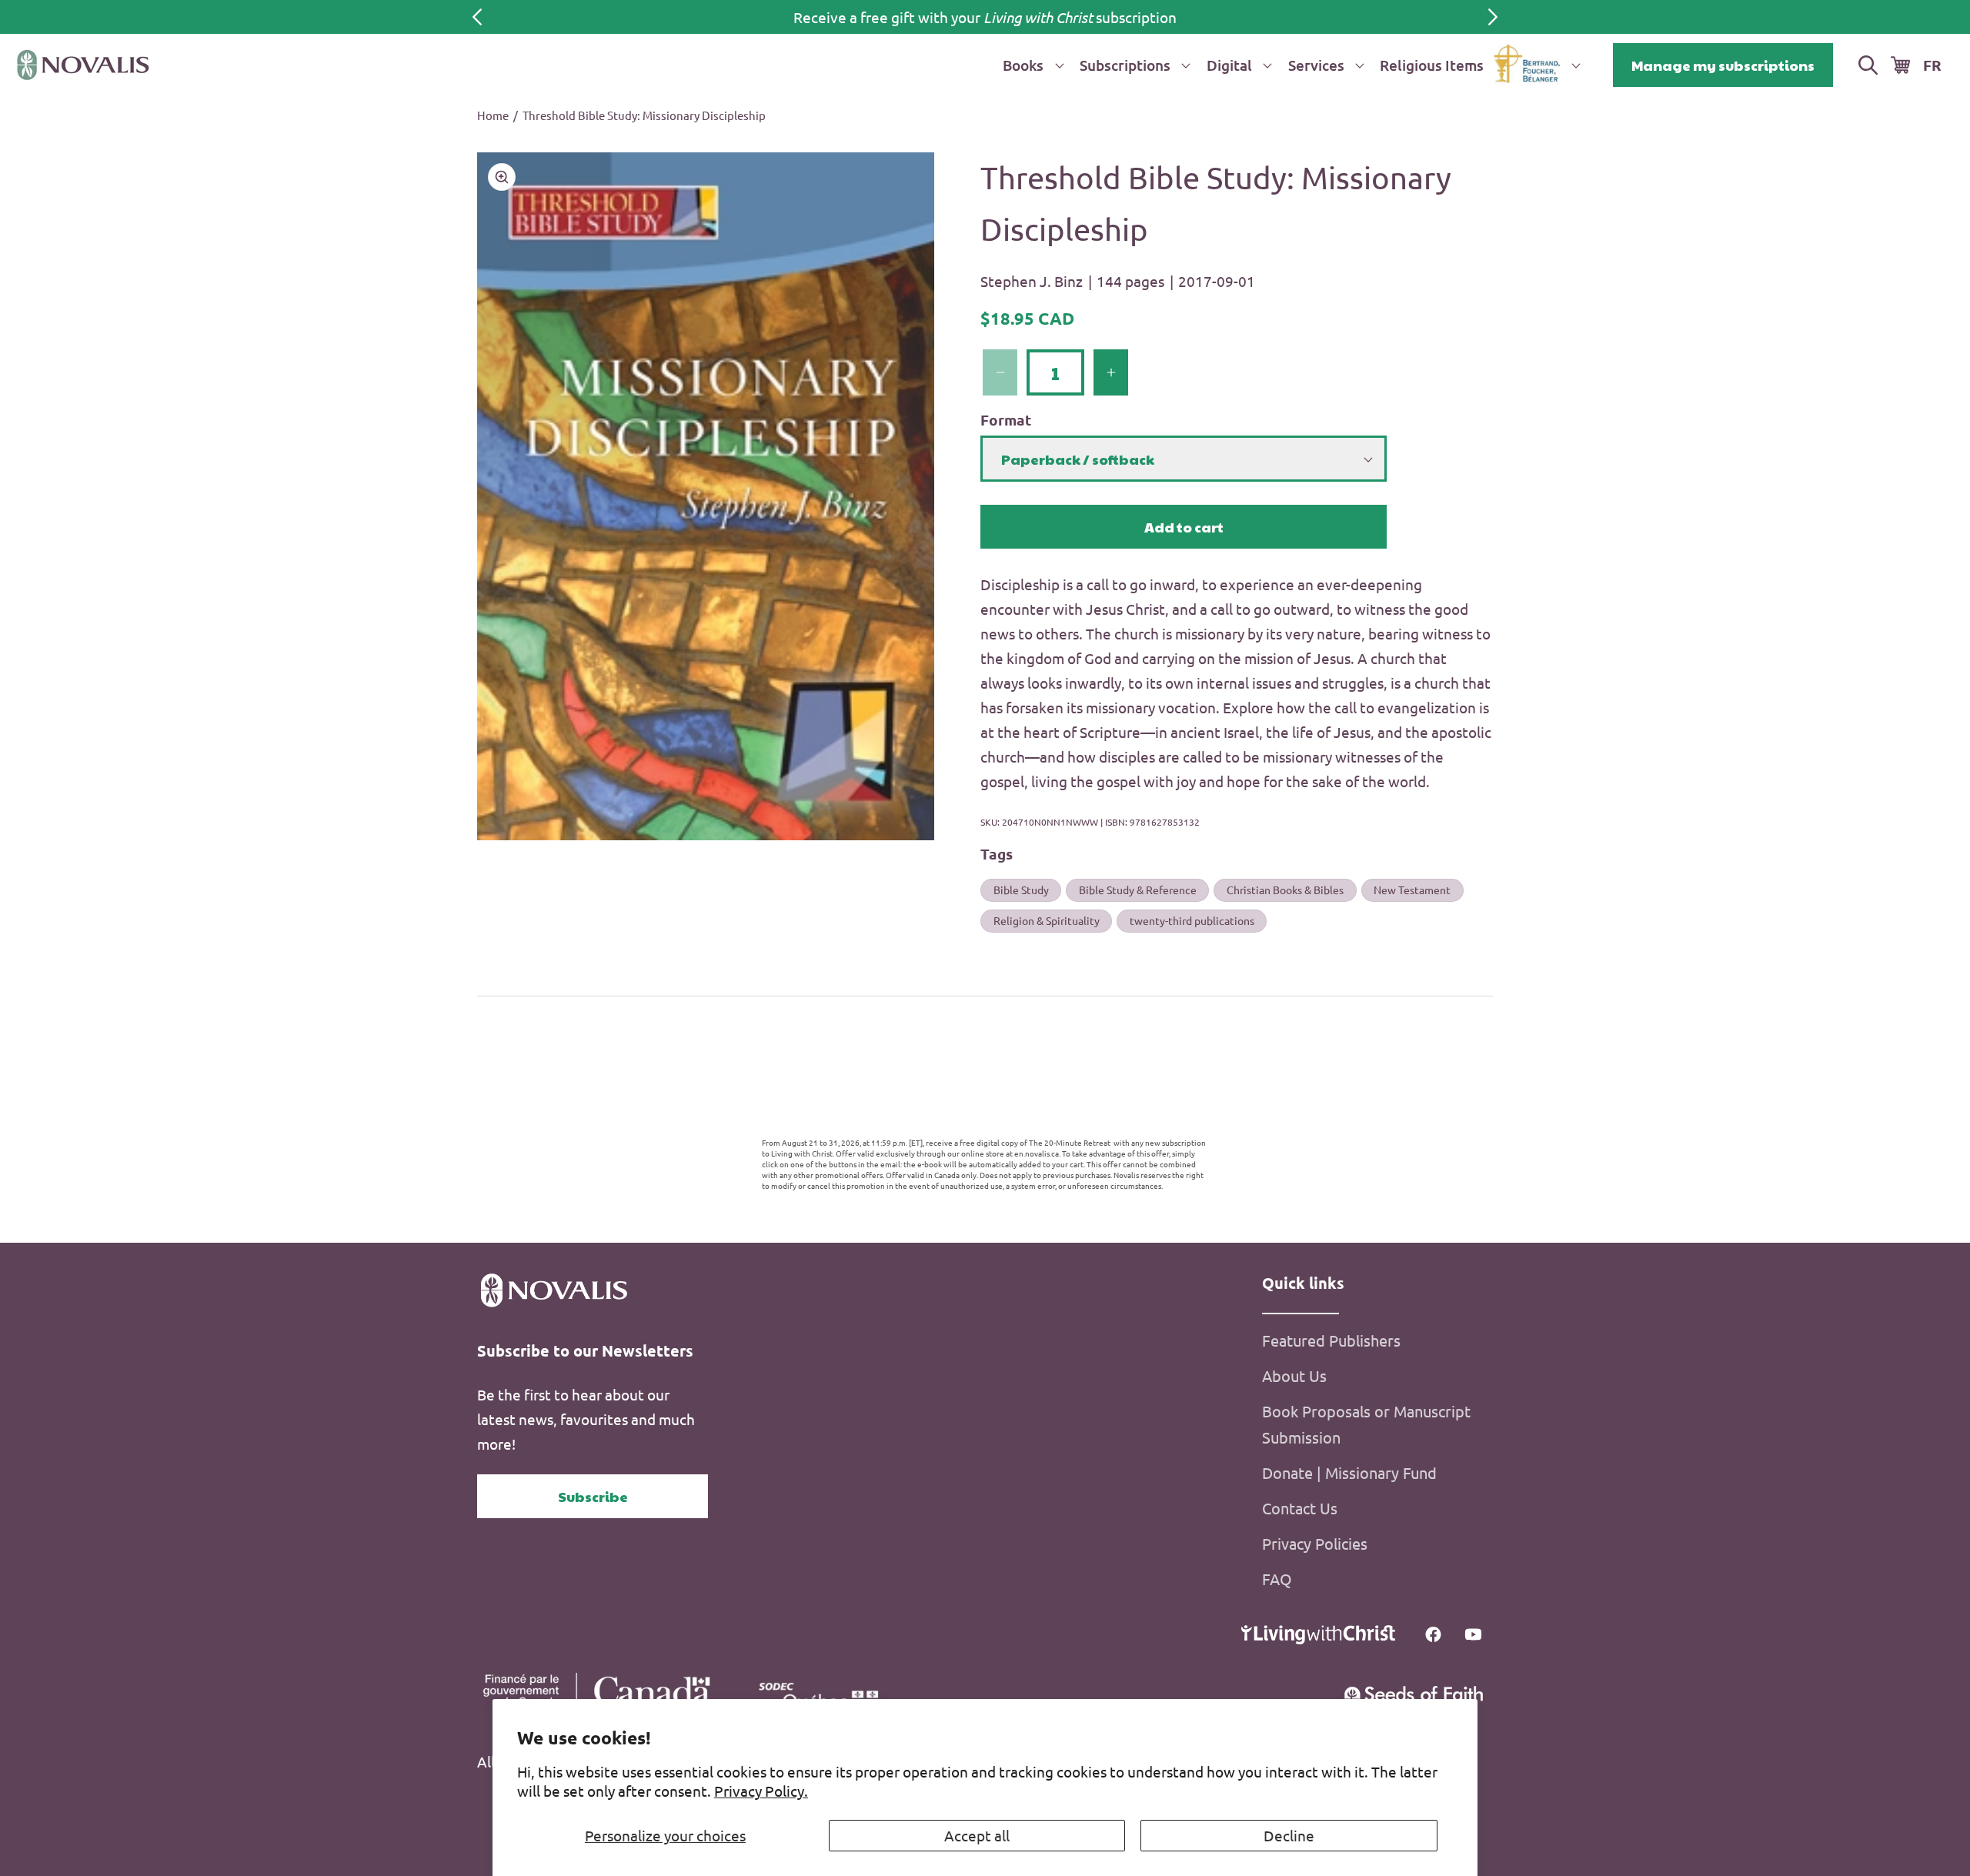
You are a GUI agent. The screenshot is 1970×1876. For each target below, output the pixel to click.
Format (1006, 420)
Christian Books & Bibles (1285, 890)
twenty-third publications (1192, 920)
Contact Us (1300, 1508)
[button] (1030, 65)
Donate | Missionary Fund (1349, 1472)
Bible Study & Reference (1138, 890)
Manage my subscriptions (1723, 65)
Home (493, 115)
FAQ (1277, 1579)
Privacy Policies (1315, 1543)
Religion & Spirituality (1047, 920)
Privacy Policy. (761, 1791)
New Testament (1412, 890)
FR (1932, 65)
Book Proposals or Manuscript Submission (1366, 1424)
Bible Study (1021, 890)
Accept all (977, 1835)
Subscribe (593, 1496)
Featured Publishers (1331, 1340)
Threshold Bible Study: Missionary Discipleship (644, 115)
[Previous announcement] (477, 17)
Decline (1289, 1835)
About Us (1294, 1375)
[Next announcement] (1493, 17)
